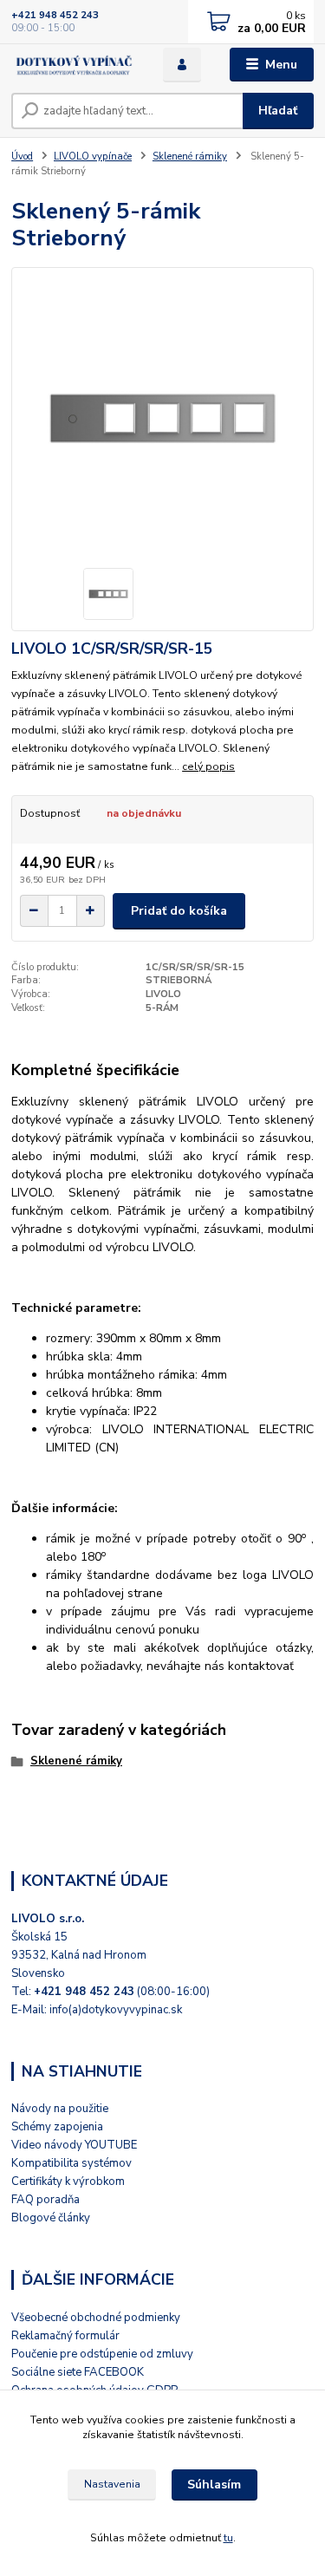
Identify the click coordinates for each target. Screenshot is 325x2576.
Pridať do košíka (179, 911)
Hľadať (278, 111)
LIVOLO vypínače (93, 157)
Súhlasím (214, 2485)
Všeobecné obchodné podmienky (96, 2318)
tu (228, 2538)
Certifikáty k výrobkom (68, 2181)
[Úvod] (74, 65)
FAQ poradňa (45, 2200)
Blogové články (51, 2218)
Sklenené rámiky (190, 157)
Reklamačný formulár (65, 2336)
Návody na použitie (60, 2109)
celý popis (208, 766)
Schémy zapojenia (57, 2127)
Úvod (22, 157)
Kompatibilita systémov (71, 2163)
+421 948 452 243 (55, 15)
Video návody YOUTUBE (74, 2145)
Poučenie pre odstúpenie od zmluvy (102, 2354)
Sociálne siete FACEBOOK (78, 2372)
